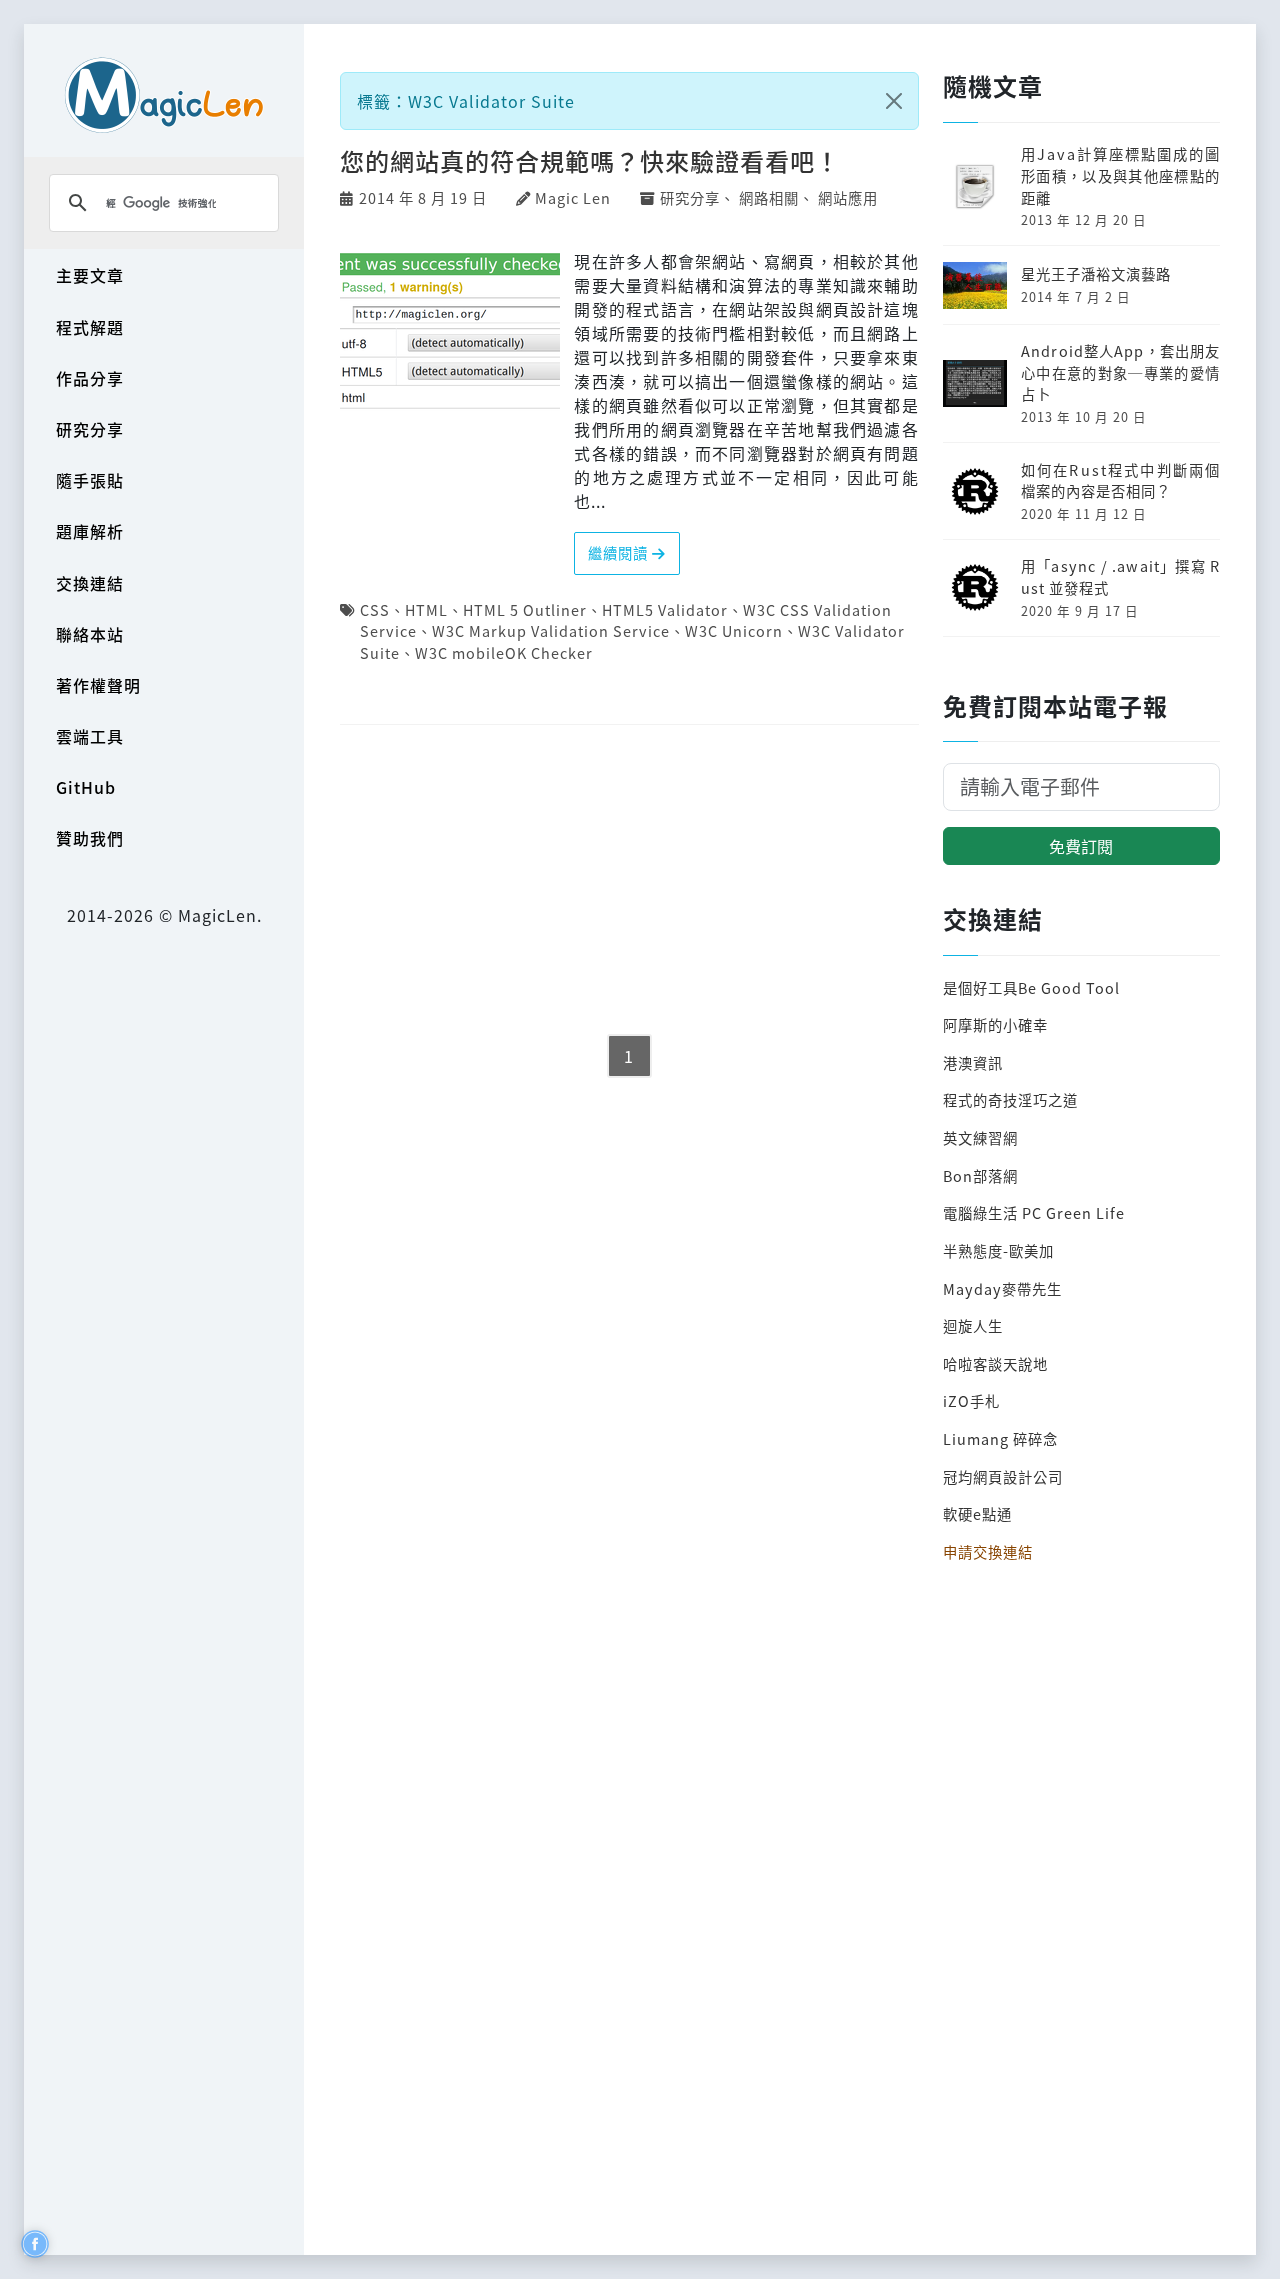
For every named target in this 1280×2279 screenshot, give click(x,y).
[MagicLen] (164, 94)
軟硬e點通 (977, 1513)
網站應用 (848, 197)
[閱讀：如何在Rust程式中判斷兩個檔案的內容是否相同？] (975, 488)
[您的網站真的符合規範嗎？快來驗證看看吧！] (450, 327)
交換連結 (90, 583)
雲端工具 (90, 736)
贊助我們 (90, 838)
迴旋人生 (973, 1325)
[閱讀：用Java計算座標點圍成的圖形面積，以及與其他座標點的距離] (975, 184)
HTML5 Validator (665, 609)
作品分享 (90, 378)
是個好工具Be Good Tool (1031, 987)
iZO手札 (971, 1400)
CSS (375, 609)
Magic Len (573, 197)
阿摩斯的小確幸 (995, 1024)
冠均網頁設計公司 (1003, 1476)
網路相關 (769, 197)
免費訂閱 (1081, 846)
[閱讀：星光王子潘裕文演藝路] (975, 282)
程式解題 (90, 327)
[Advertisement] (629, 881)
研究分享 (90, 429)
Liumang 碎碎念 (1000, 1438)
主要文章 (90, 275)
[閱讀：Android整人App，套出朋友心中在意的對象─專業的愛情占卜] (975, 381)
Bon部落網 (980, 1175)
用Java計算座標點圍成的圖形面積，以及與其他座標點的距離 (1120, 175)
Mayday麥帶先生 (1002, 1288)
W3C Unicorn (734, 630)
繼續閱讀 (620, 552)
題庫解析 (90, 531)
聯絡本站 (90, 634)
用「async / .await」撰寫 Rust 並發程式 (1120, 576)
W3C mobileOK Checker (504, 652)
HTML (426, 609)
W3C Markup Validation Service (551, 630)
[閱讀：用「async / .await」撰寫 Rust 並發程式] (975, 585)
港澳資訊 (973, 1062)
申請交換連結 (988, 1551)
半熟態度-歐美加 (998, 1250)
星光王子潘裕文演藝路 (1096, 273)
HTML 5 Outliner (525, 609)
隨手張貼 (90, 480)
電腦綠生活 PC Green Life (1034, 1212)
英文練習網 (980, 1137)
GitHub (86, 787)
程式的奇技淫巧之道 (1010, 1099)
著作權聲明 (98, 685)
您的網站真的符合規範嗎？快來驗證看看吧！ (590, 160)
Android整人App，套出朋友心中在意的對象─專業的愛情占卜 (1120, 372)
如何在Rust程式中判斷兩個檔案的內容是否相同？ (1120, 480)
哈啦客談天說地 (995, 1363)
